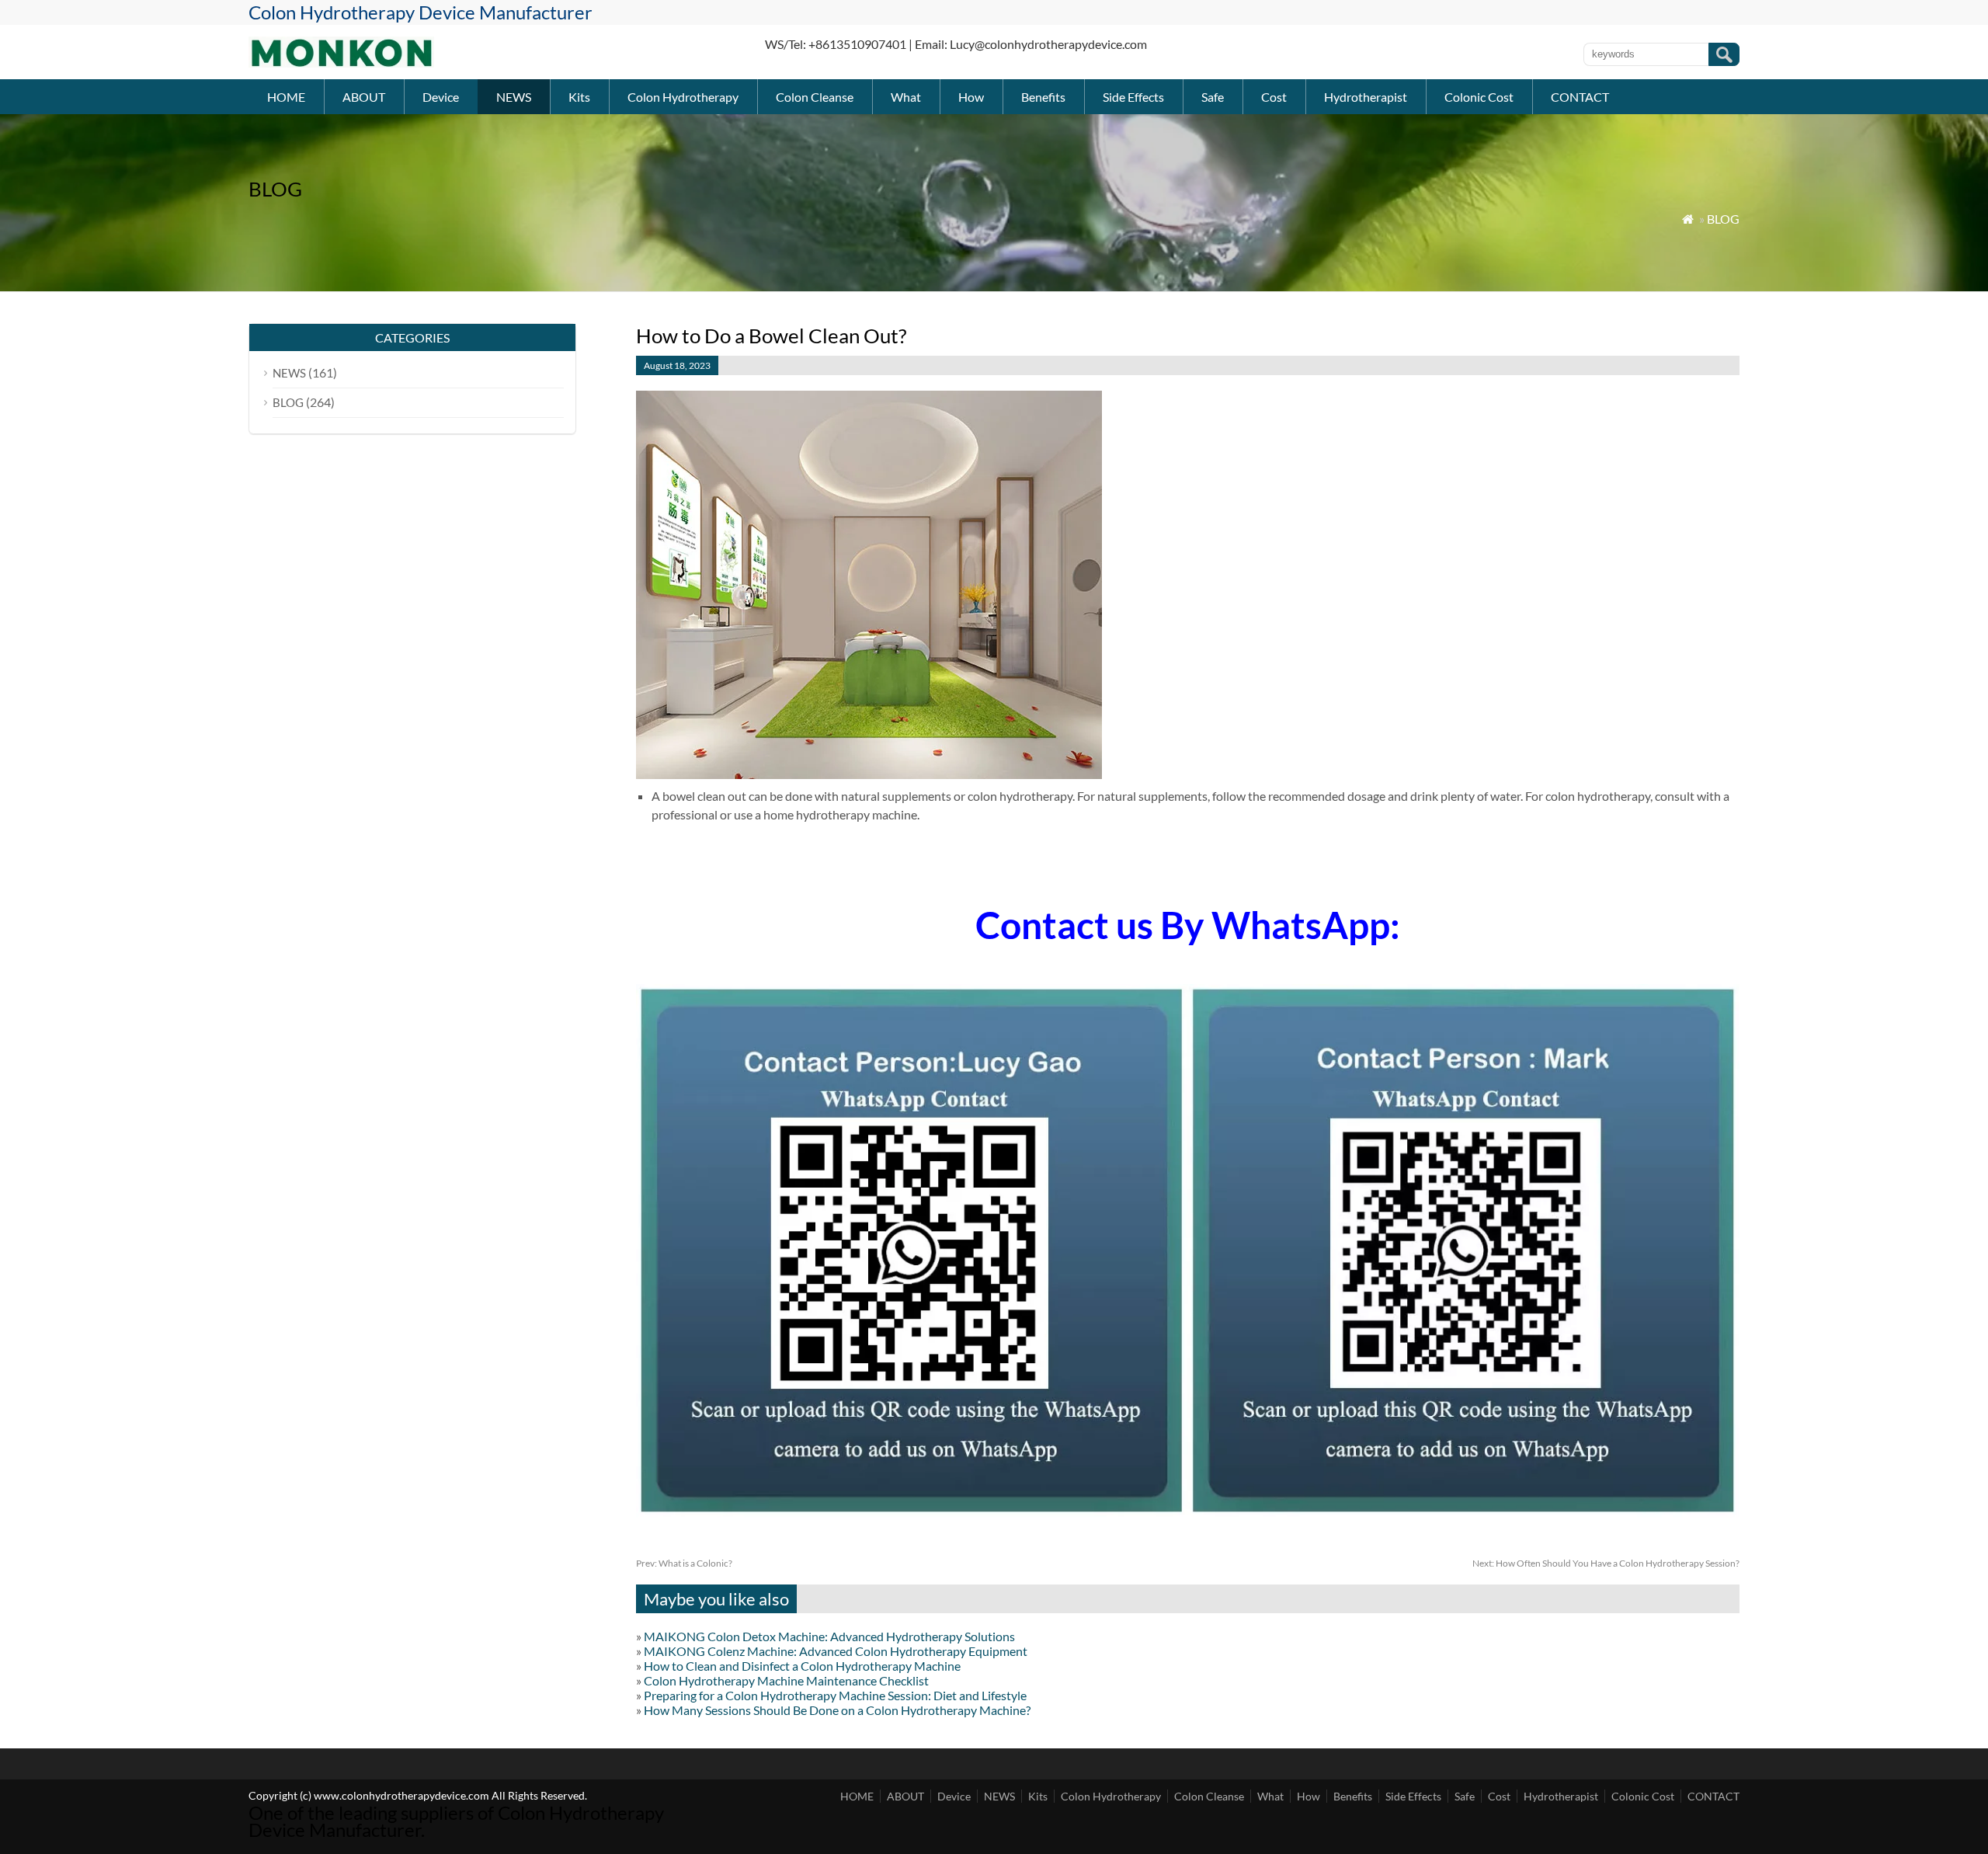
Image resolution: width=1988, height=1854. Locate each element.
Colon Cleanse (815, 97)
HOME (286, 97)
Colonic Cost (1479, 97)
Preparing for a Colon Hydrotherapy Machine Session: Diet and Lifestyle (835, 1695)
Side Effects (1133, 97)
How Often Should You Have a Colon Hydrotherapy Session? (1606, 1563)
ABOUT (364, 97)
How (971, 97)
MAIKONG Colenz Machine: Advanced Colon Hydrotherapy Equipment (836, 1651)
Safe (1213, 97)
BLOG (1723, 219)
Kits (579, 97)
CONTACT (1580, 97)
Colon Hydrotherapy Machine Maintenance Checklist (786, 1680)
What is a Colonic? (684, 1563)
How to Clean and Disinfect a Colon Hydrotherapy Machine (802, 1666)
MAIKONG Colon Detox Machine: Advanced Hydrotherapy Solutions (829, 1636)
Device (441, 97)
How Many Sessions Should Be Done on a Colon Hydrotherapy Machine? (837, 1710)
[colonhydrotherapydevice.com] (341, 63)
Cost (1274, 97)
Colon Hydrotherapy (683, 97)
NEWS (514, 97)
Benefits (1043, 97)
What (906, 97)
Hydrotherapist (1366, 97)
